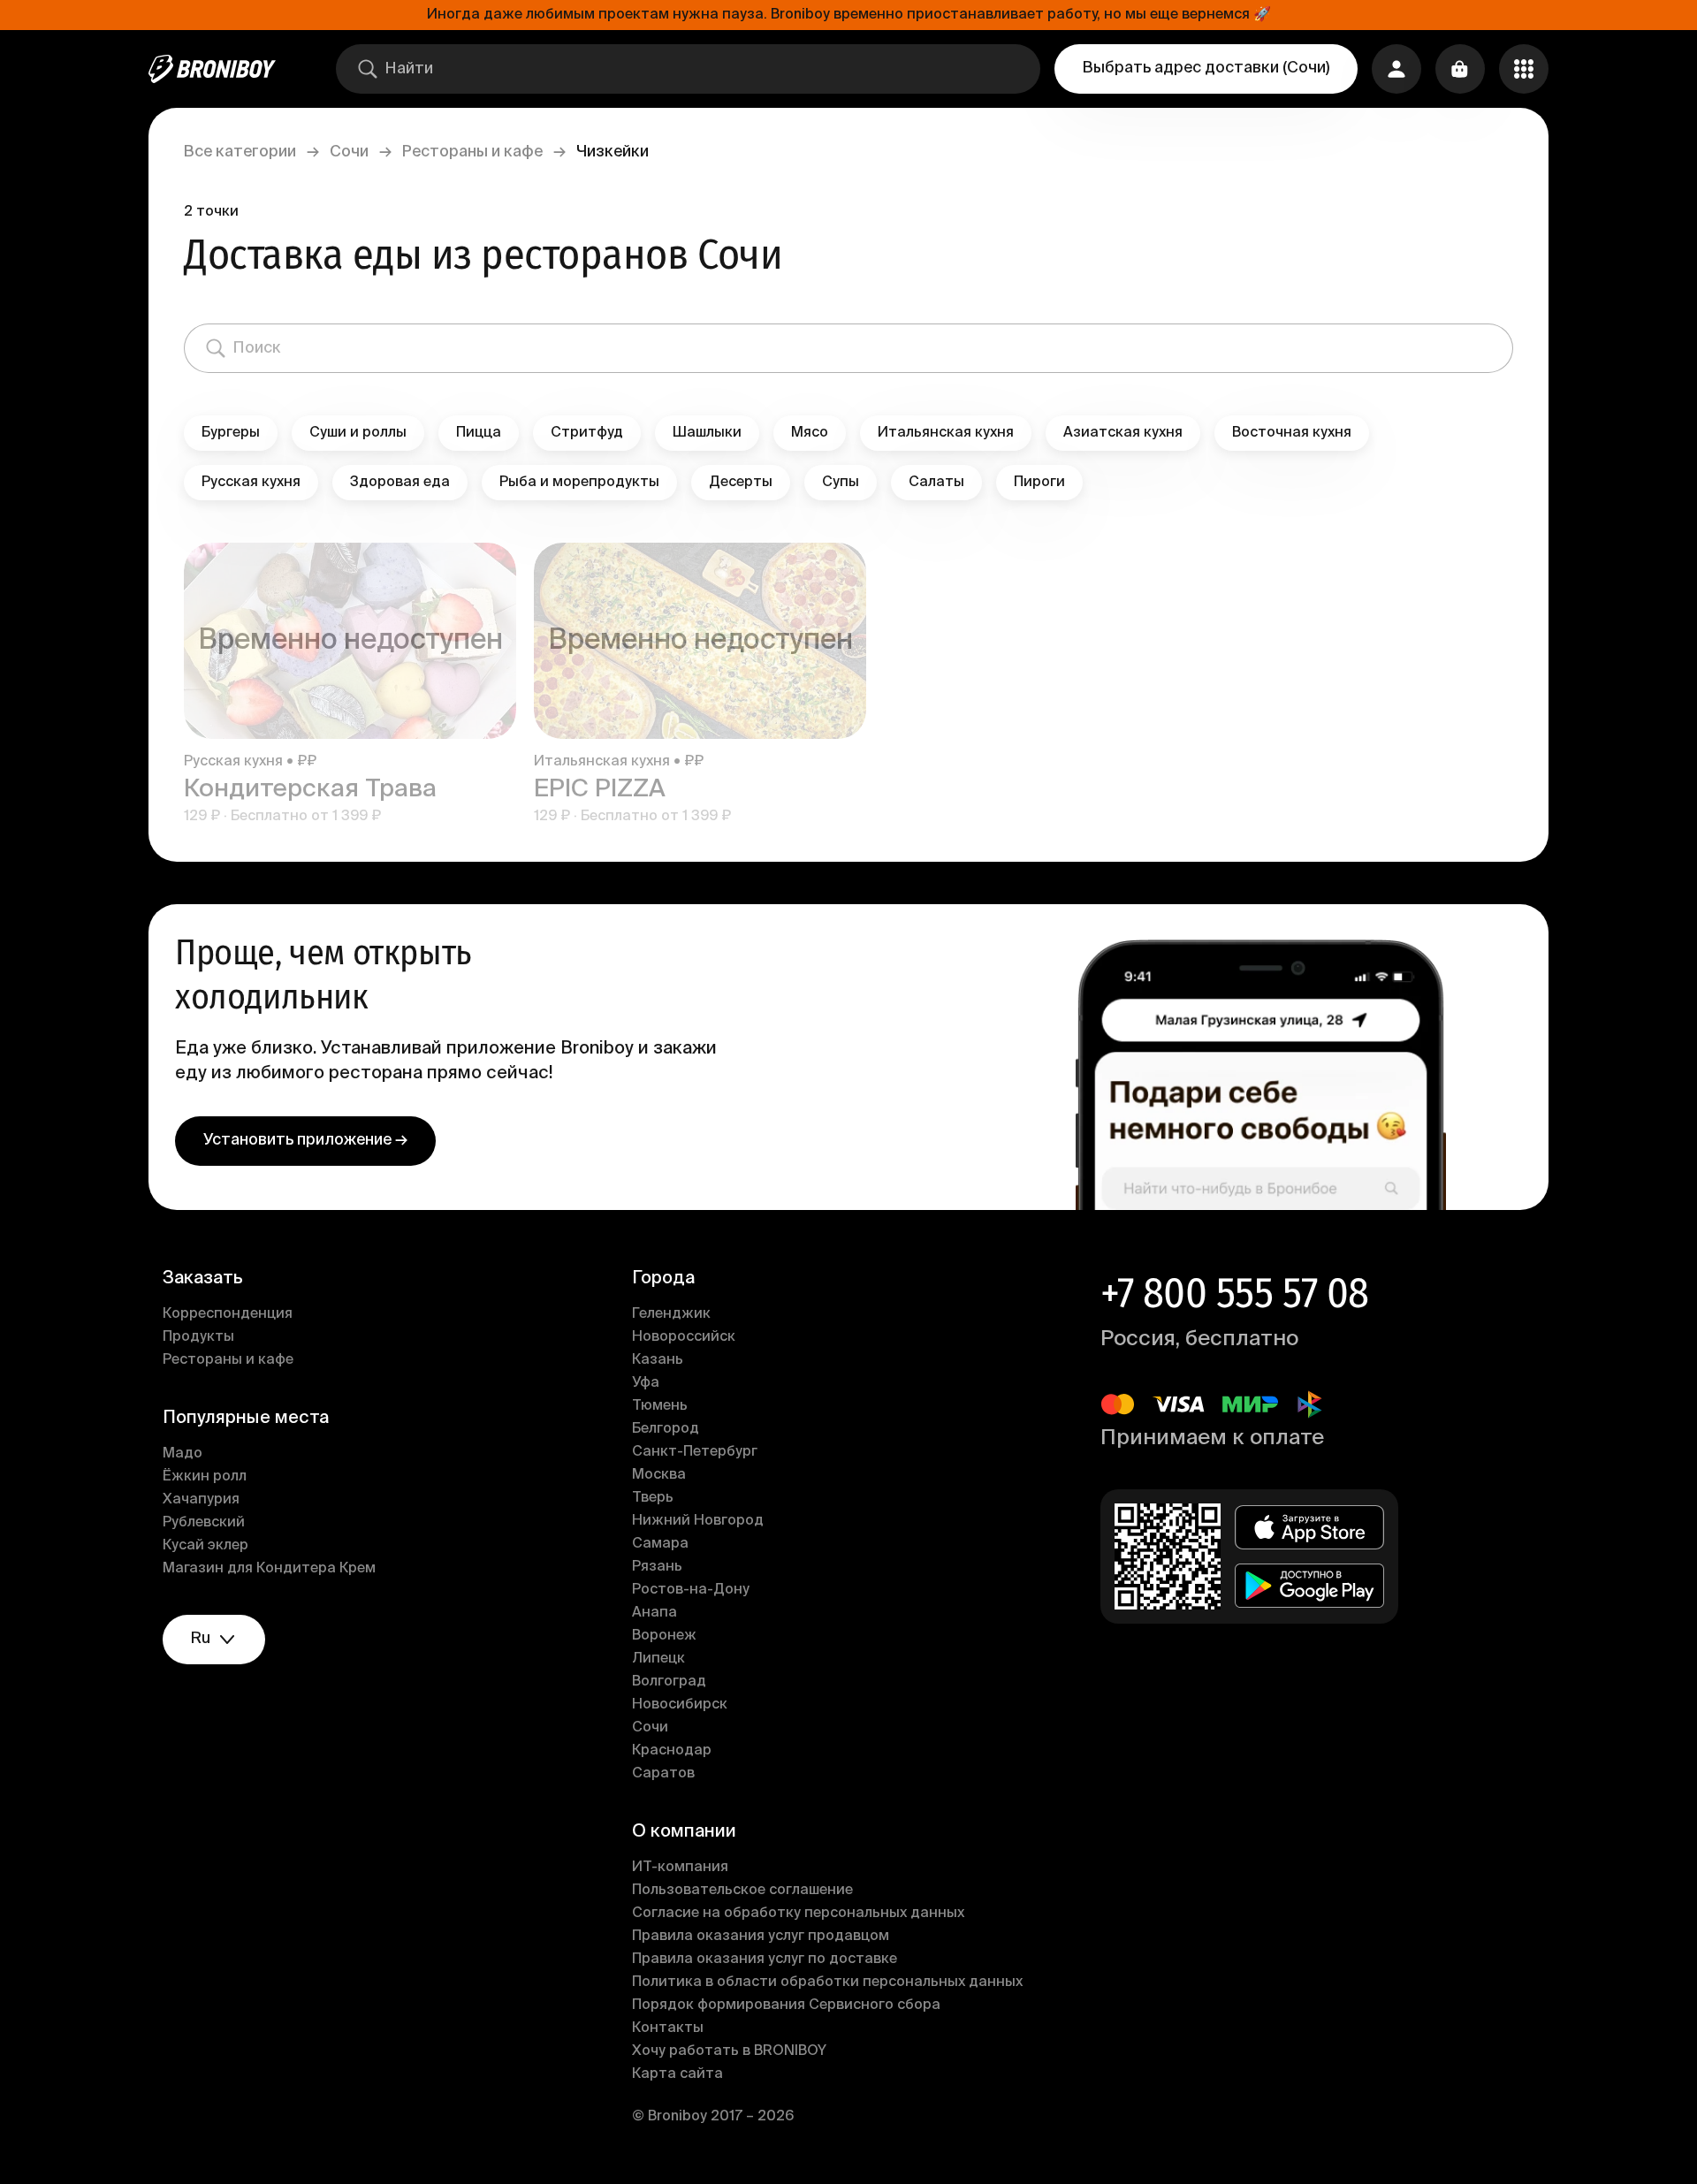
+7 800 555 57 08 (1234, 1293)
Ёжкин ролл (205, 1477)
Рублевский (204, 1523)
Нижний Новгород (698, 1521)
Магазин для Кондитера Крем (269, 1569)
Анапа (654, 1613)
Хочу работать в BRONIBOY (729, 2051)
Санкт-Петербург (695, 1452)
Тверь (653, 1498)
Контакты (668, 2028)
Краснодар (672, 1751)
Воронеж (664, 1636)
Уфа (646, 1383)
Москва (659, 1475)
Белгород (666, 1429)
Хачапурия (201, 1500)
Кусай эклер (205, 1546)
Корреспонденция (228, 1314)
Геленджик (671, 1314)
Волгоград (669, 1682)
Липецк (658, 1659)
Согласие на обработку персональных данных (798, 1914)
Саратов (663, 1774)
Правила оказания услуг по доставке (765, 1960)
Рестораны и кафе (472, 152)
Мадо (183, 1454)
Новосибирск (680, 1705)
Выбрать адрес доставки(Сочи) (1206, 68)
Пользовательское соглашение (742, 1891)
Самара (660, 1544)
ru (201, 1639)
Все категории (240, 152)
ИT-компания (680, 1868)
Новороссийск (684, 1337)
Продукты (198, 1337)
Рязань (657, 1567)
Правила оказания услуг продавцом (761, 1937)
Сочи (349, 152)
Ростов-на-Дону (691, 1590)
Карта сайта (677, 2074)
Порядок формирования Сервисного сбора (786, 2005)
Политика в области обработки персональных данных (827, 1982)
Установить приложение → (305, 1140)
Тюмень (660, 1406)
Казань (658, 1360)
